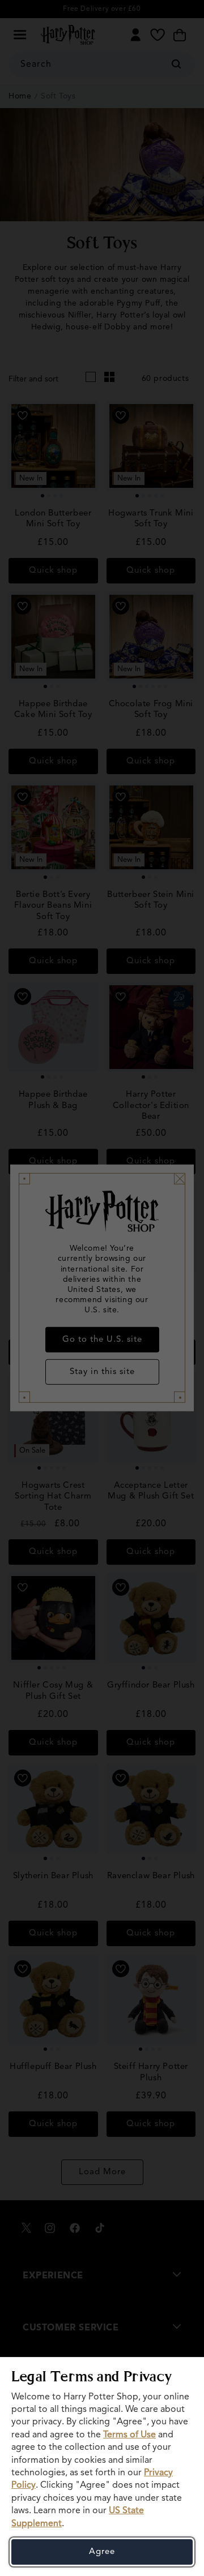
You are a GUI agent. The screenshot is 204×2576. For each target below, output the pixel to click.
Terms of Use (129, 2435)
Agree (102, 2552)
